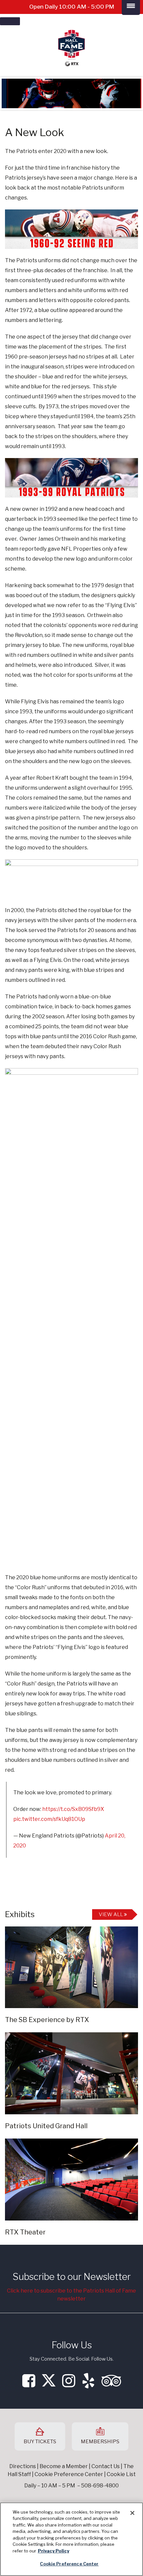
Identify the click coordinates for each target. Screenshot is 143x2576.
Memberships (100, 2442)
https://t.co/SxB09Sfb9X (73, 1809)
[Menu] (10, 21)
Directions (23, 2466)
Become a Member (64, 2466)
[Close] (132, 2513)
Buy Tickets (40, 2442)
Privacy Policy (54, 2551)
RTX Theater (25, 2232)
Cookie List (121, 2474)
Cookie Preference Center (69, 2564)
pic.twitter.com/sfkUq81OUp (49, 1819)
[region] (71, 2539)
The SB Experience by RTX (47, 2020)
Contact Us (106, 2466)
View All (111, 1914)
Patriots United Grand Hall (46, 2126)
